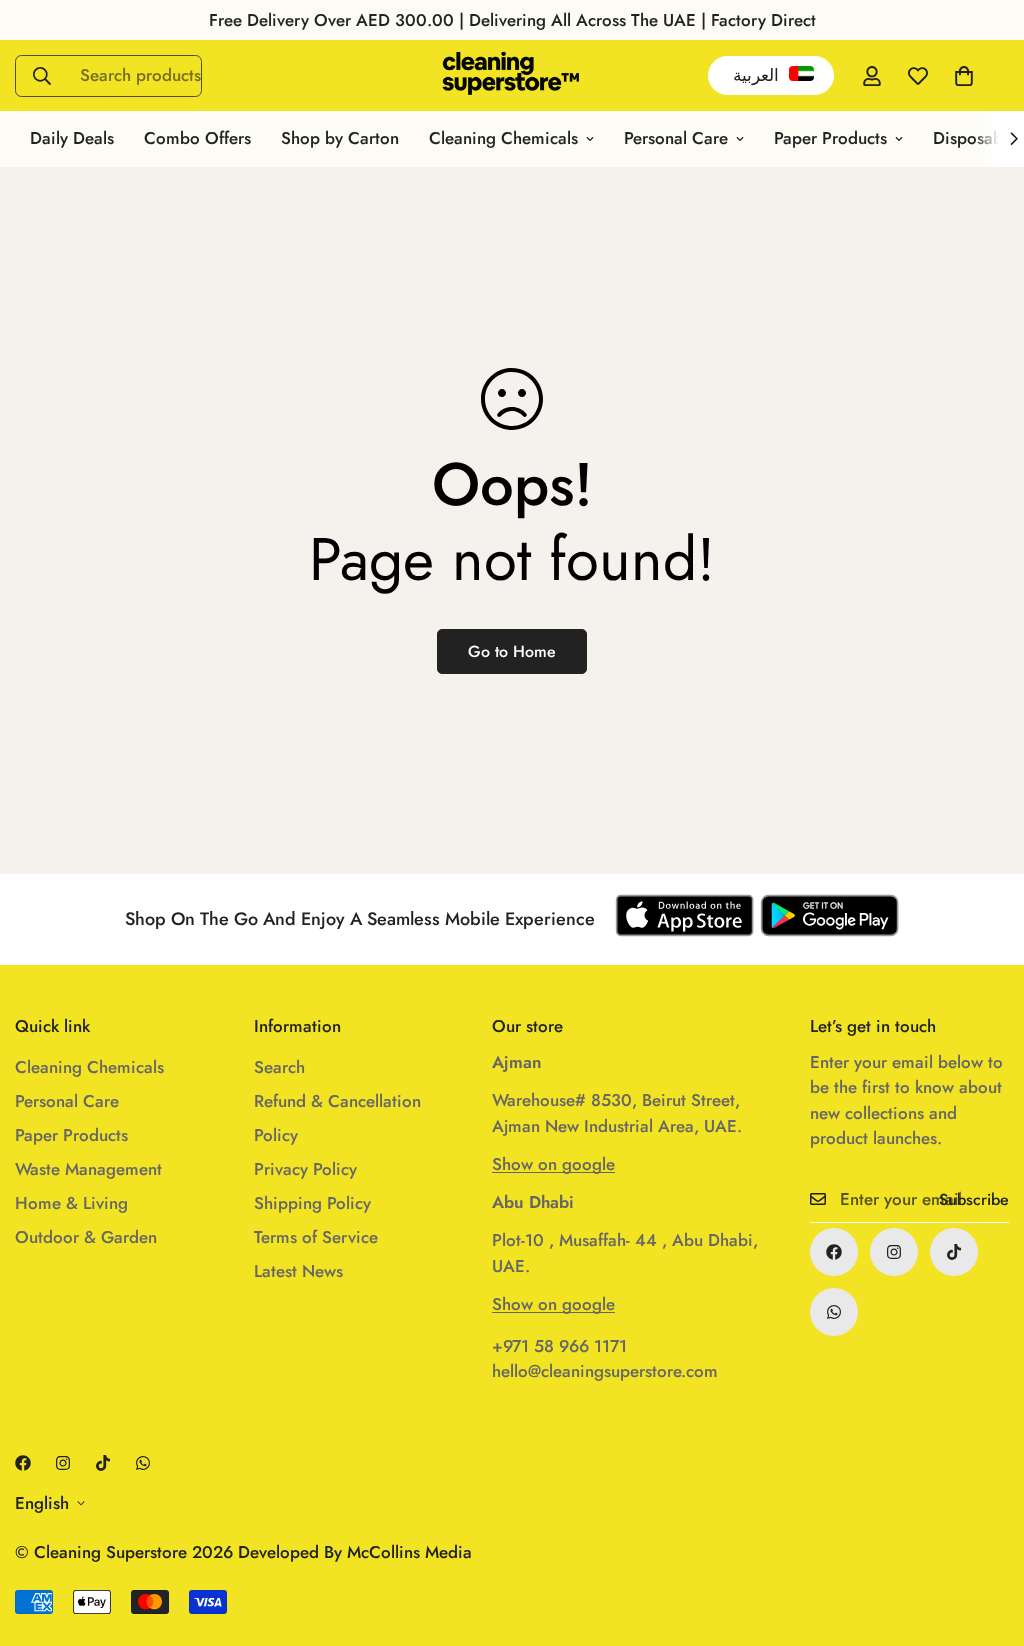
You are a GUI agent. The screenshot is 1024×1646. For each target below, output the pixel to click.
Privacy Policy (305, 1169)
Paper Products (830, 138)
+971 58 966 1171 (559, 1346)
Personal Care (676, 138)
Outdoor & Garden (86, 1237)
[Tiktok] (954, 1252)
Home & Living (71, 1203)
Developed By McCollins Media (355, 1552)
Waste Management (88, 1169)
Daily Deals (72, 138)
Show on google (553, 1164)
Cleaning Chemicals (503, 138)
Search (279, 1067)
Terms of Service (316, 1237)
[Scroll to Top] (985, 1537)
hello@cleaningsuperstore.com (605, 1371)
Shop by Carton (340, 138)
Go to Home (512, 651)
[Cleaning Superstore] (511, 75)
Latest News (298, 1271)
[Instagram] (894, 1252)
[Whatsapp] (834, 1312)
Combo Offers (197, 138)
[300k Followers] (834, 1252)
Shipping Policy (312, 1203)
